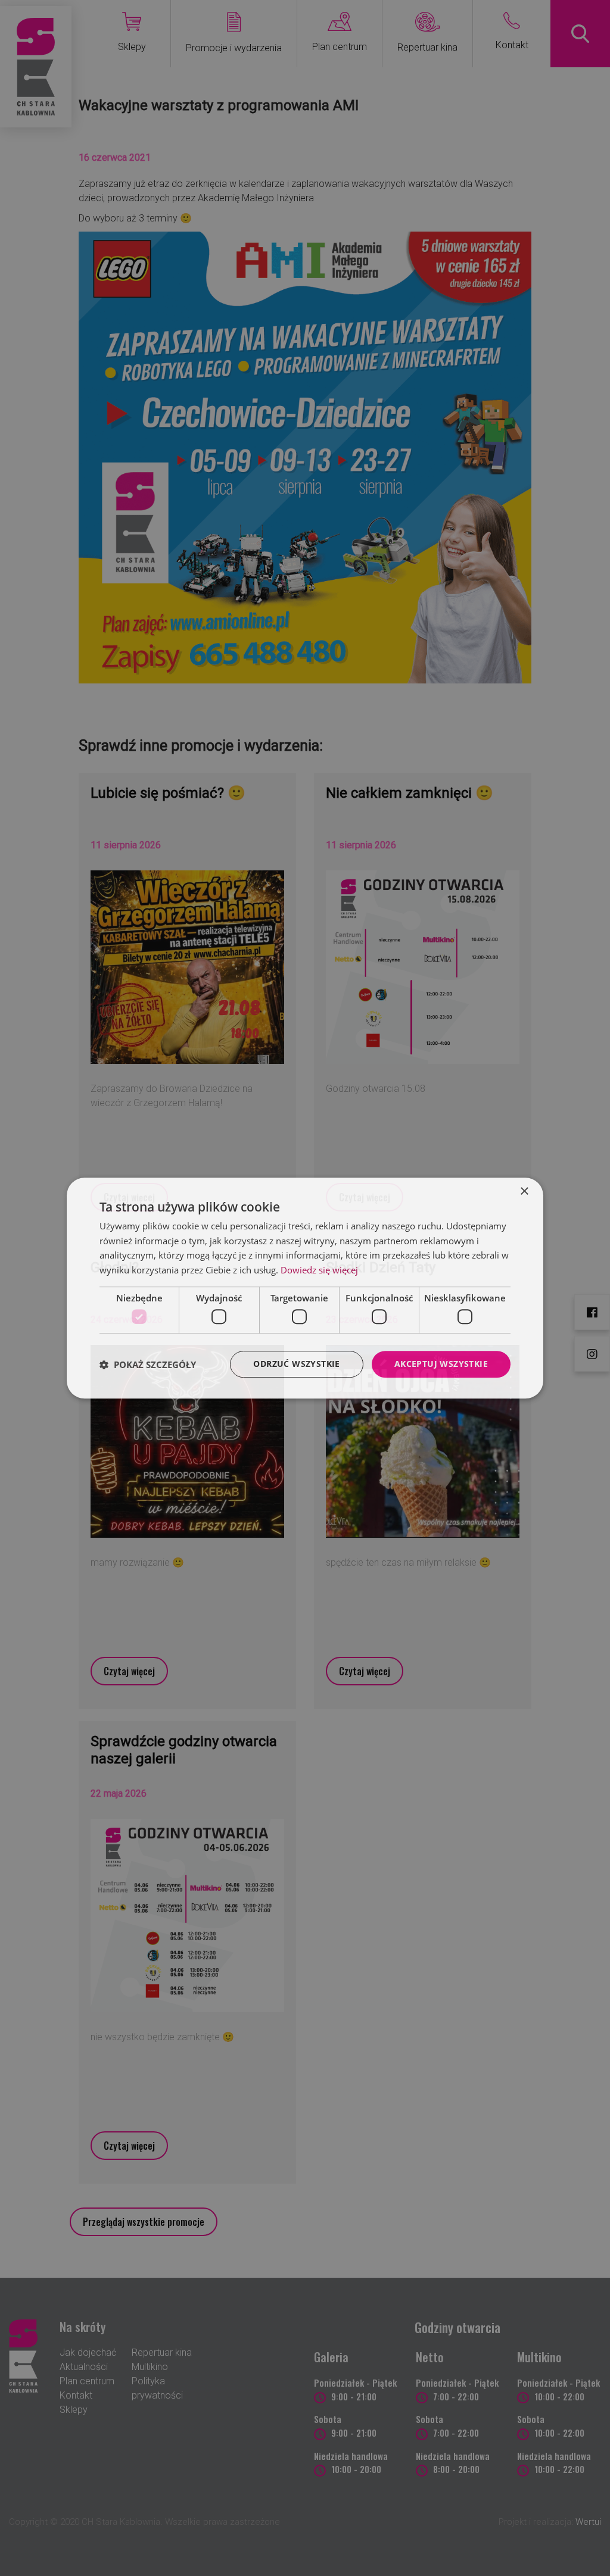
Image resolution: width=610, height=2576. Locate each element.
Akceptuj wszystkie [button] (441, 1364)
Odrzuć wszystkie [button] (296, 1364)
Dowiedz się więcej (319, 1270)
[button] (148, 1365)
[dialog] (305, 1288)
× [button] (524, 1192)
